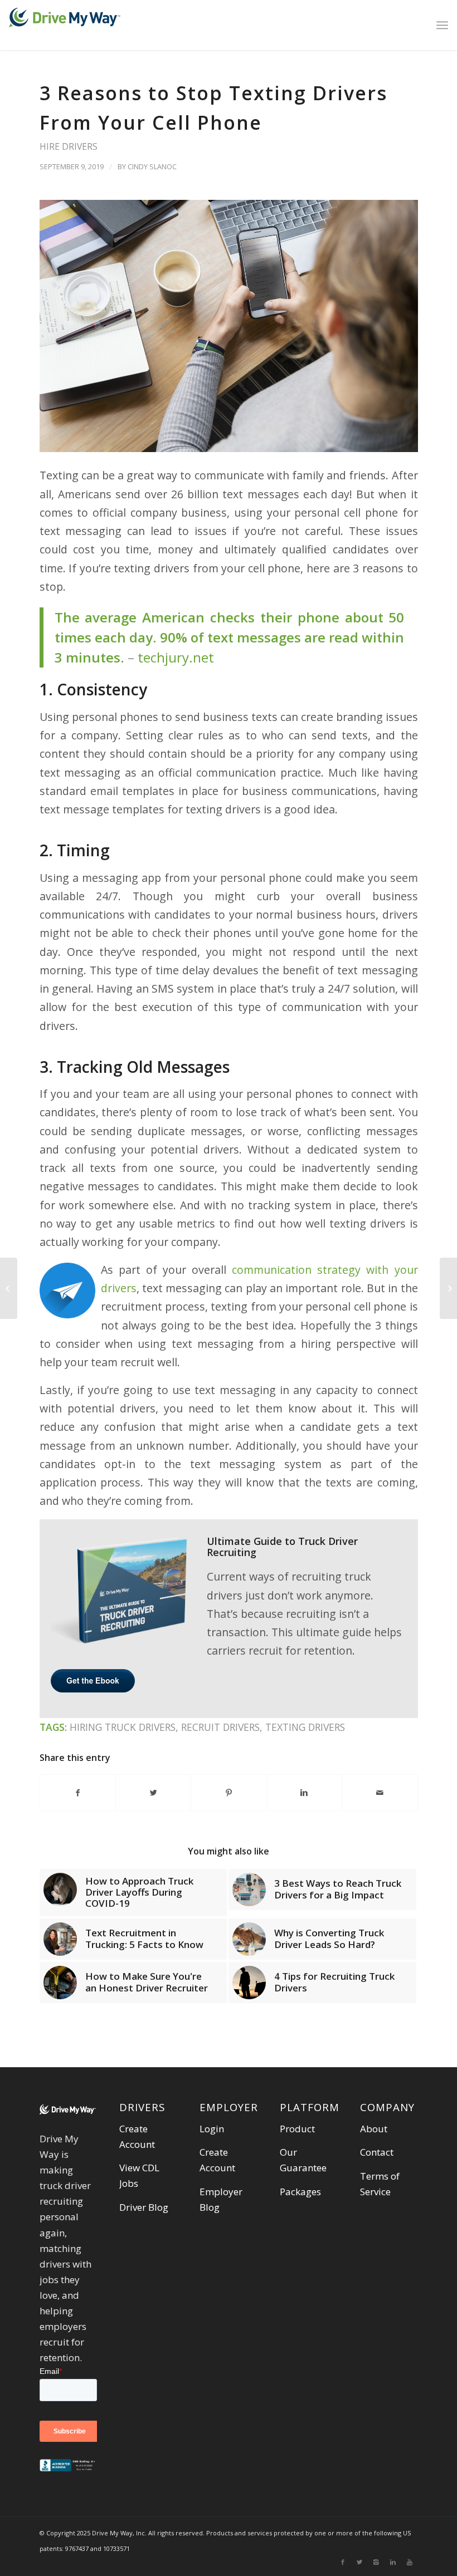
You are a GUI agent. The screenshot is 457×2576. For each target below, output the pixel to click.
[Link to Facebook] (343, 2562)
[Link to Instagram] (376, 2562)
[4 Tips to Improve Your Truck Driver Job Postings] (448, 1288)
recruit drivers (220, 1727)
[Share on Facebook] (78, 1793)
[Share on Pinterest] (229, 1793)
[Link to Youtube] (410, 2562)
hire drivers (69, 146)
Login (212, 2129)
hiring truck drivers (123, 1727)
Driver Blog (144, 2207)
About (374, 2129)
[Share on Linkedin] (304, 1793)
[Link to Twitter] (359, 2562)
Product (297, 2129)
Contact (377, 2152)
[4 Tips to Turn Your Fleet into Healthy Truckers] (9, 1288)
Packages (300, 2192)
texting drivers (305, 1727)
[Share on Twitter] (153, 1793)
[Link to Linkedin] (393, 2562)
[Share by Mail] (380, 1793)
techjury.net (176, 657)
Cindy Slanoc (152, 166)
